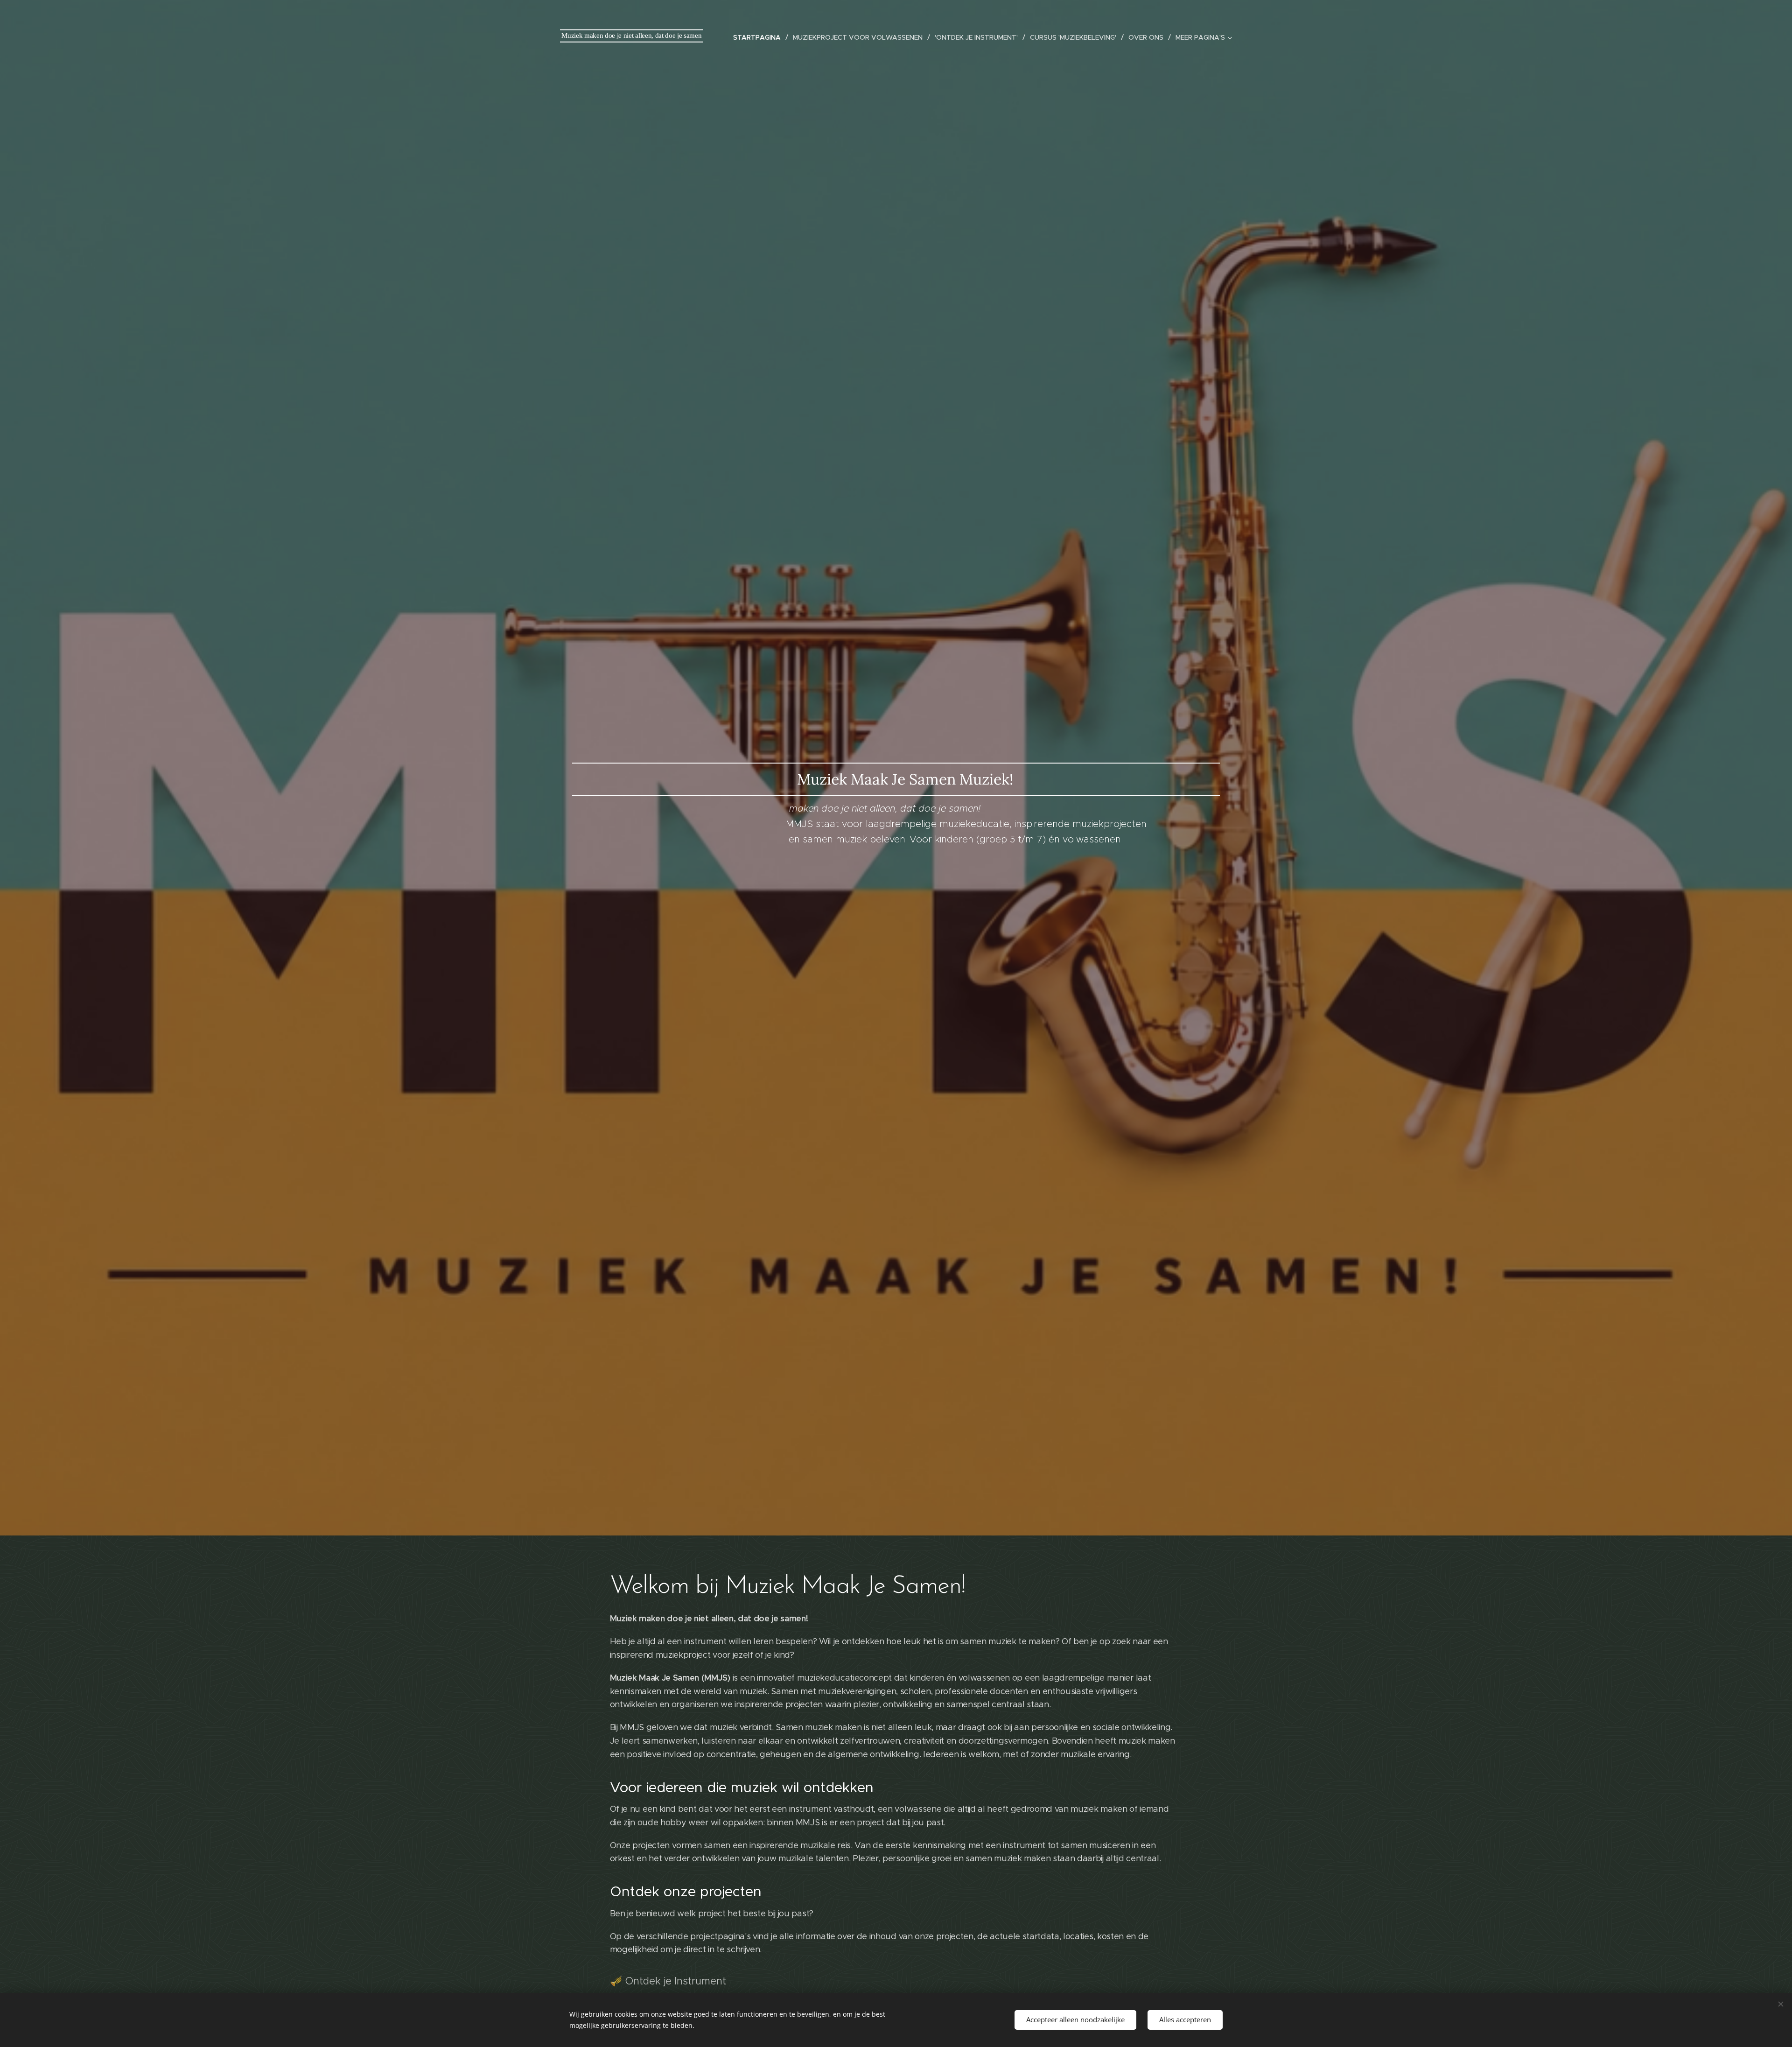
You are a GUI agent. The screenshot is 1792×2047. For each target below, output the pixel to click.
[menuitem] (759, 37)
